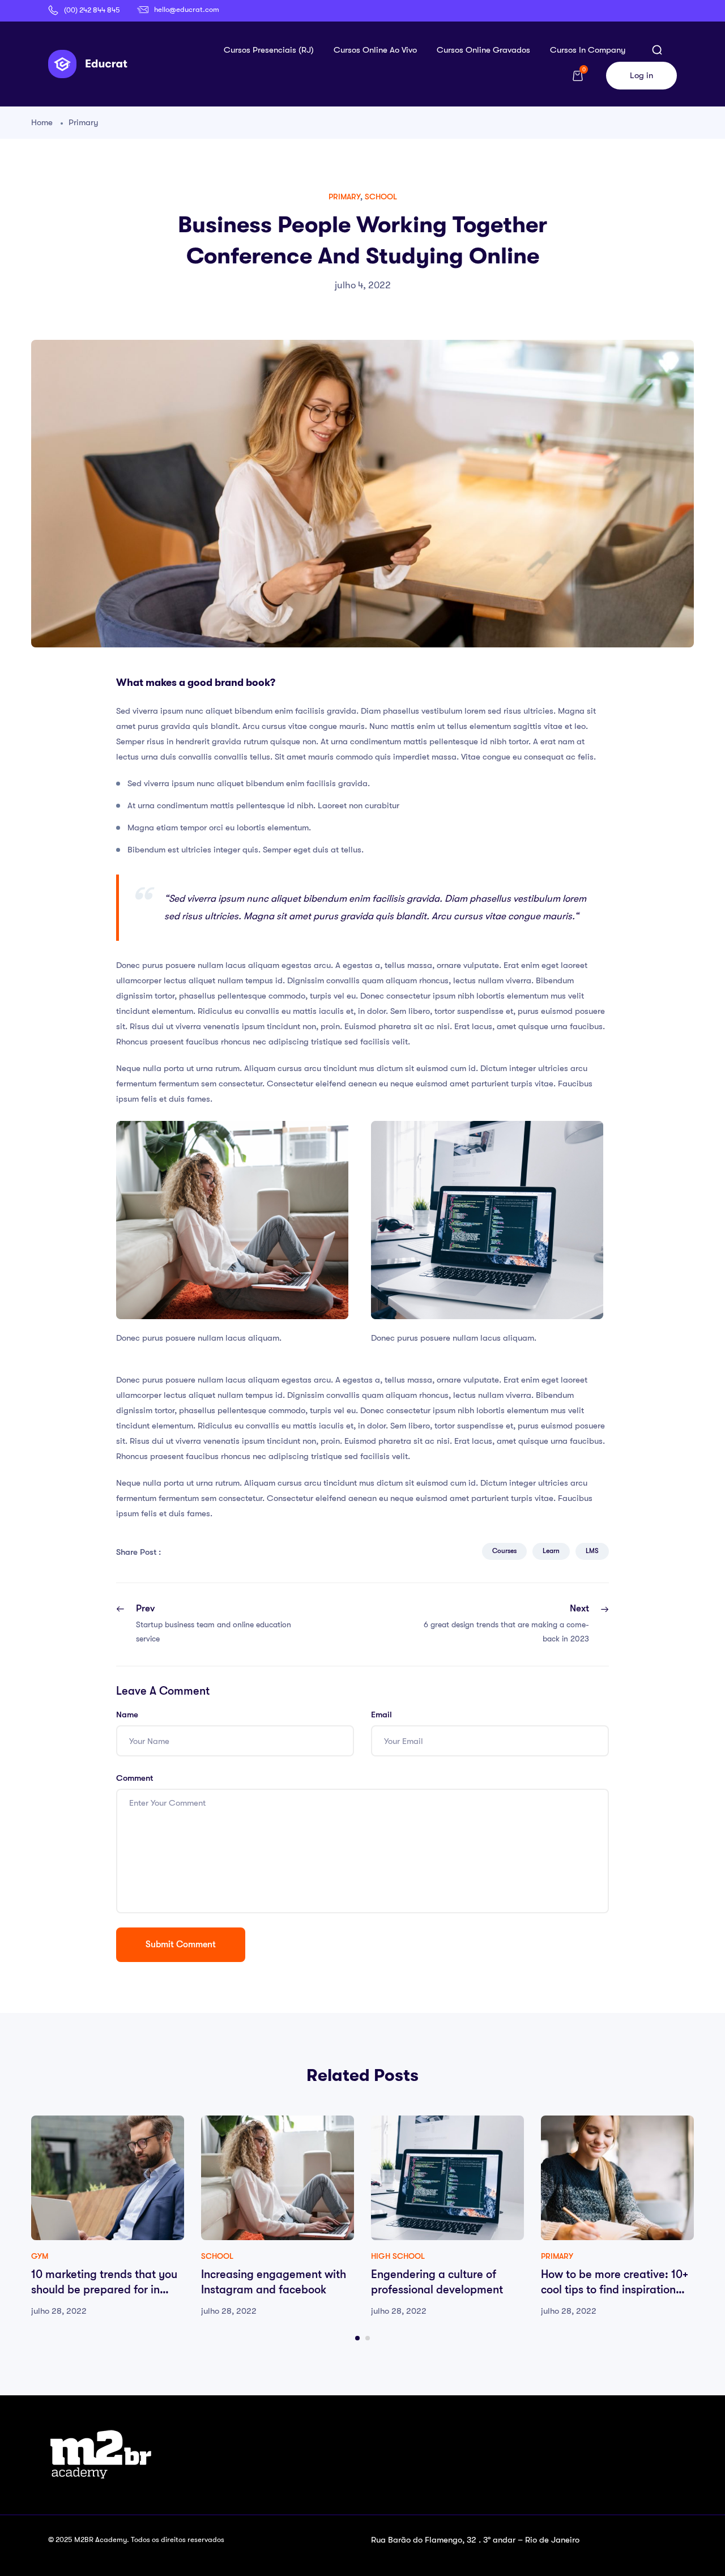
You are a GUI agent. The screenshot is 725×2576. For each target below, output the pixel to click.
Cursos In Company (588, 50)
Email (381, 1715)
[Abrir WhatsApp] (697, 2547)
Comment (135, 1778)
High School (398, 2256)
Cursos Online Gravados (483, 50)
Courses (504, 1551)
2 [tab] (368, 2338)
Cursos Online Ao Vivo (375, 50)
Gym (40, 2256)
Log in (641, 75)
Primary (84, 122)
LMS (592, 1551)
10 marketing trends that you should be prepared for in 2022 (104, 2290)
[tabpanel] (108, 2217)
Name (127, 1715)
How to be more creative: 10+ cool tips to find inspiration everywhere (615, 2290)
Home (42, 122)
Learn (551, 1551)
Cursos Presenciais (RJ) (269, 50)
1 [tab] (357, 2338)
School (381, 197)
